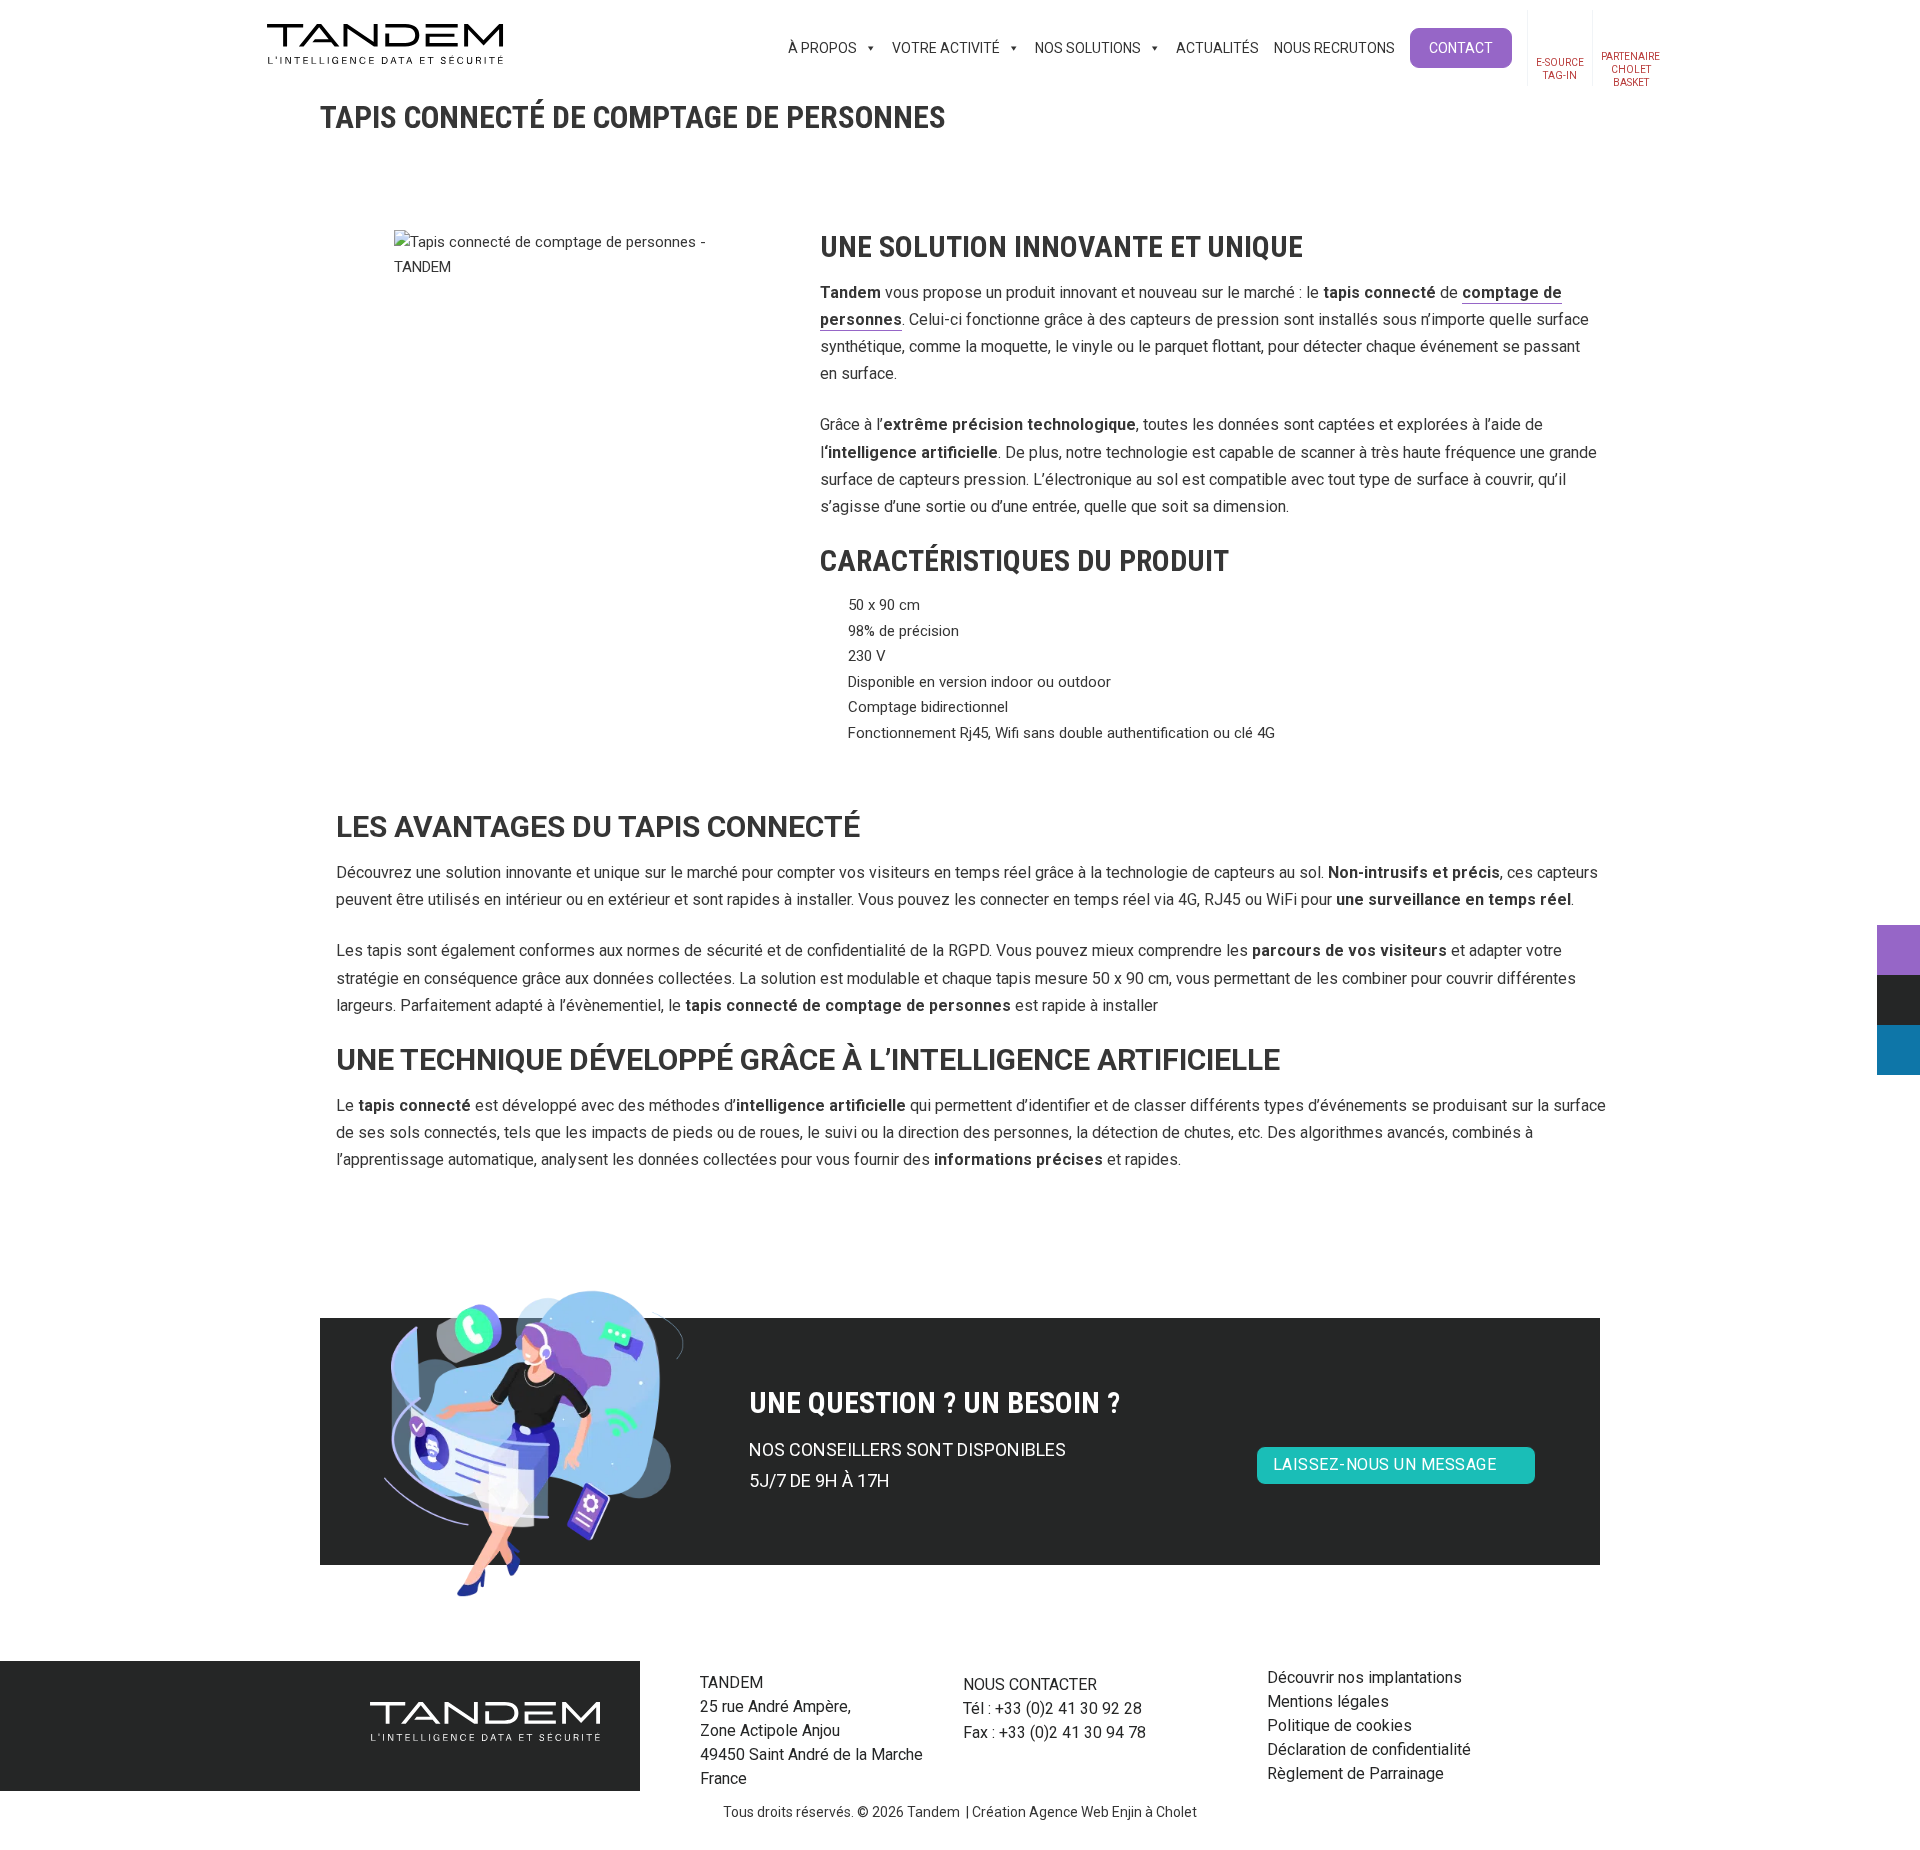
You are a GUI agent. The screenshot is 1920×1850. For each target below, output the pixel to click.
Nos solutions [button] (1088, 48)
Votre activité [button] (946, 48)
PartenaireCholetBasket (1630, 68)
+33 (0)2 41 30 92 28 (1068, 1708)
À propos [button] (822, 48)
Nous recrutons (1334, 48)
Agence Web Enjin (1085, 1812)
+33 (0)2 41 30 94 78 (1072, 1732)
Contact (1461, 48)
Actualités (1217, 48)
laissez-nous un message (1385, 1464)
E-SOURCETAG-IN (1560, 69)
